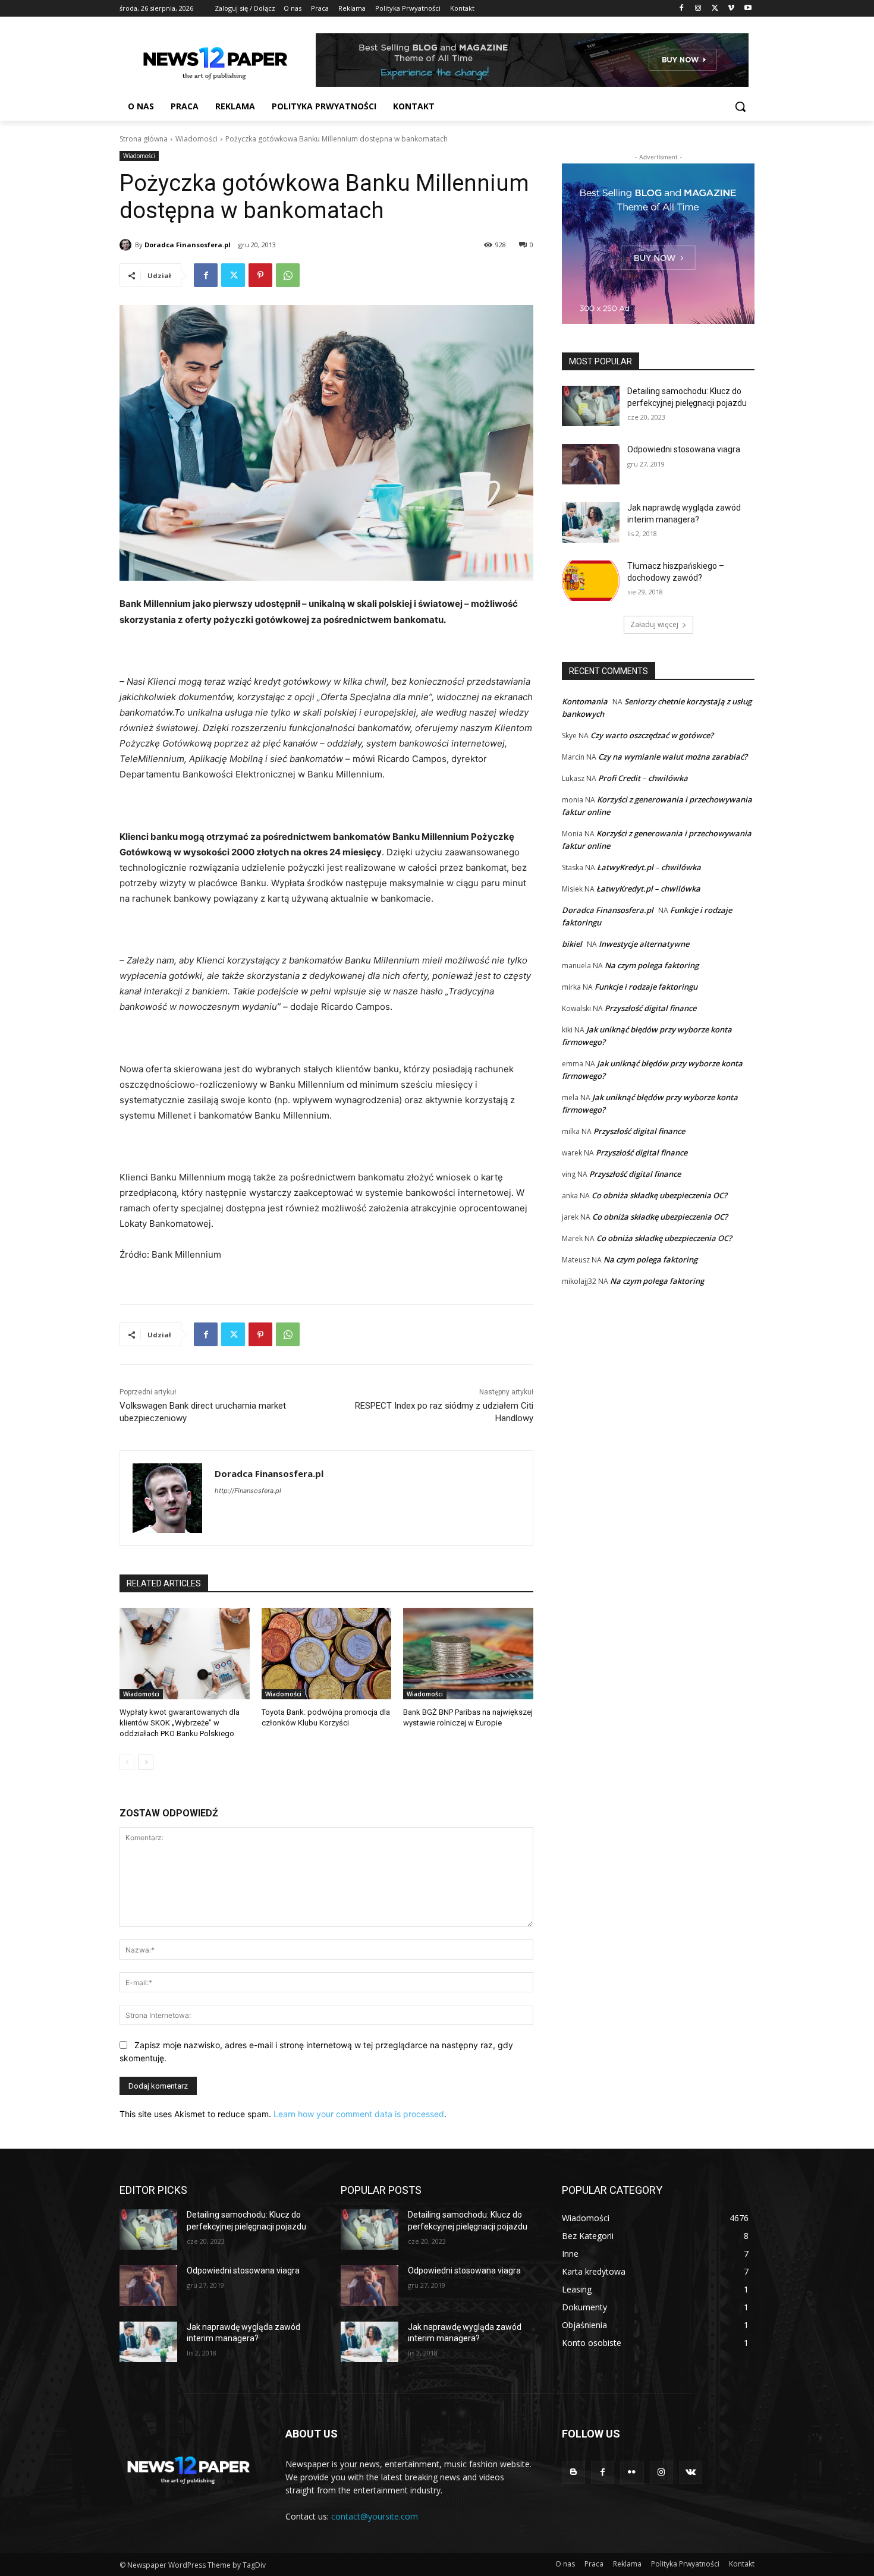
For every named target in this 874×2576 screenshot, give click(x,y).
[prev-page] (127, 1762)
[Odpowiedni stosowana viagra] (591, 464)
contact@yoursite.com (375, 2516)
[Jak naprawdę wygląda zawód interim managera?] (591, 522)
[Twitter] (715, 9)
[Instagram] (698, 9)
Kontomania (585, 701)
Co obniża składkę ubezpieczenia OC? (659, 1195)
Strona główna (144, 139)
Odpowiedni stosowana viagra (684, 449)
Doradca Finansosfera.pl (188, 245)
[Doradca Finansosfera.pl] (127, 245)
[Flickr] (632, 2472)
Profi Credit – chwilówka (643, 778)
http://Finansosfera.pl (248, 1491)
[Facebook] (682, 9)
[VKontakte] (691, 2472)
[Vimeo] (731, 9)
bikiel (572, 944)
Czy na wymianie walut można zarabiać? (673, 757)
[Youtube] (748, 9)
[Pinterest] (260, 275)
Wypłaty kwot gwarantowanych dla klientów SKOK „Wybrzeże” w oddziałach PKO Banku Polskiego (180, 1723)
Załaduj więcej (654, 624)
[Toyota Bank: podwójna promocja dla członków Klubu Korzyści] (327, 1653)
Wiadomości (197, 139)
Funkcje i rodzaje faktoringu (646, 987)
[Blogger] (573, 2472)
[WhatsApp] (288, 275)
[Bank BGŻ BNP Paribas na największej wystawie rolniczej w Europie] (468, 1653)
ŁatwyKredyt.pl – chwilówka (649, 867)
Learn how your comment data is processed (359, 2114)
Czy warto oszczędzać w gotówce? (652, 735)
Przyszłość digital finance (650, 1008)
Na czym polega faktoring (652, 965)
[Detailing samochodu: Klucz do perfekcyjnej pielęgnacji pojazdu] (591, 406)
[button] (740, 106)
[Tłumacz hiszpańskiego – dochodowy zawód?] (591, 581)
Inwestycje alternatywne (644, 944)
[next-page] (146, 1762)
